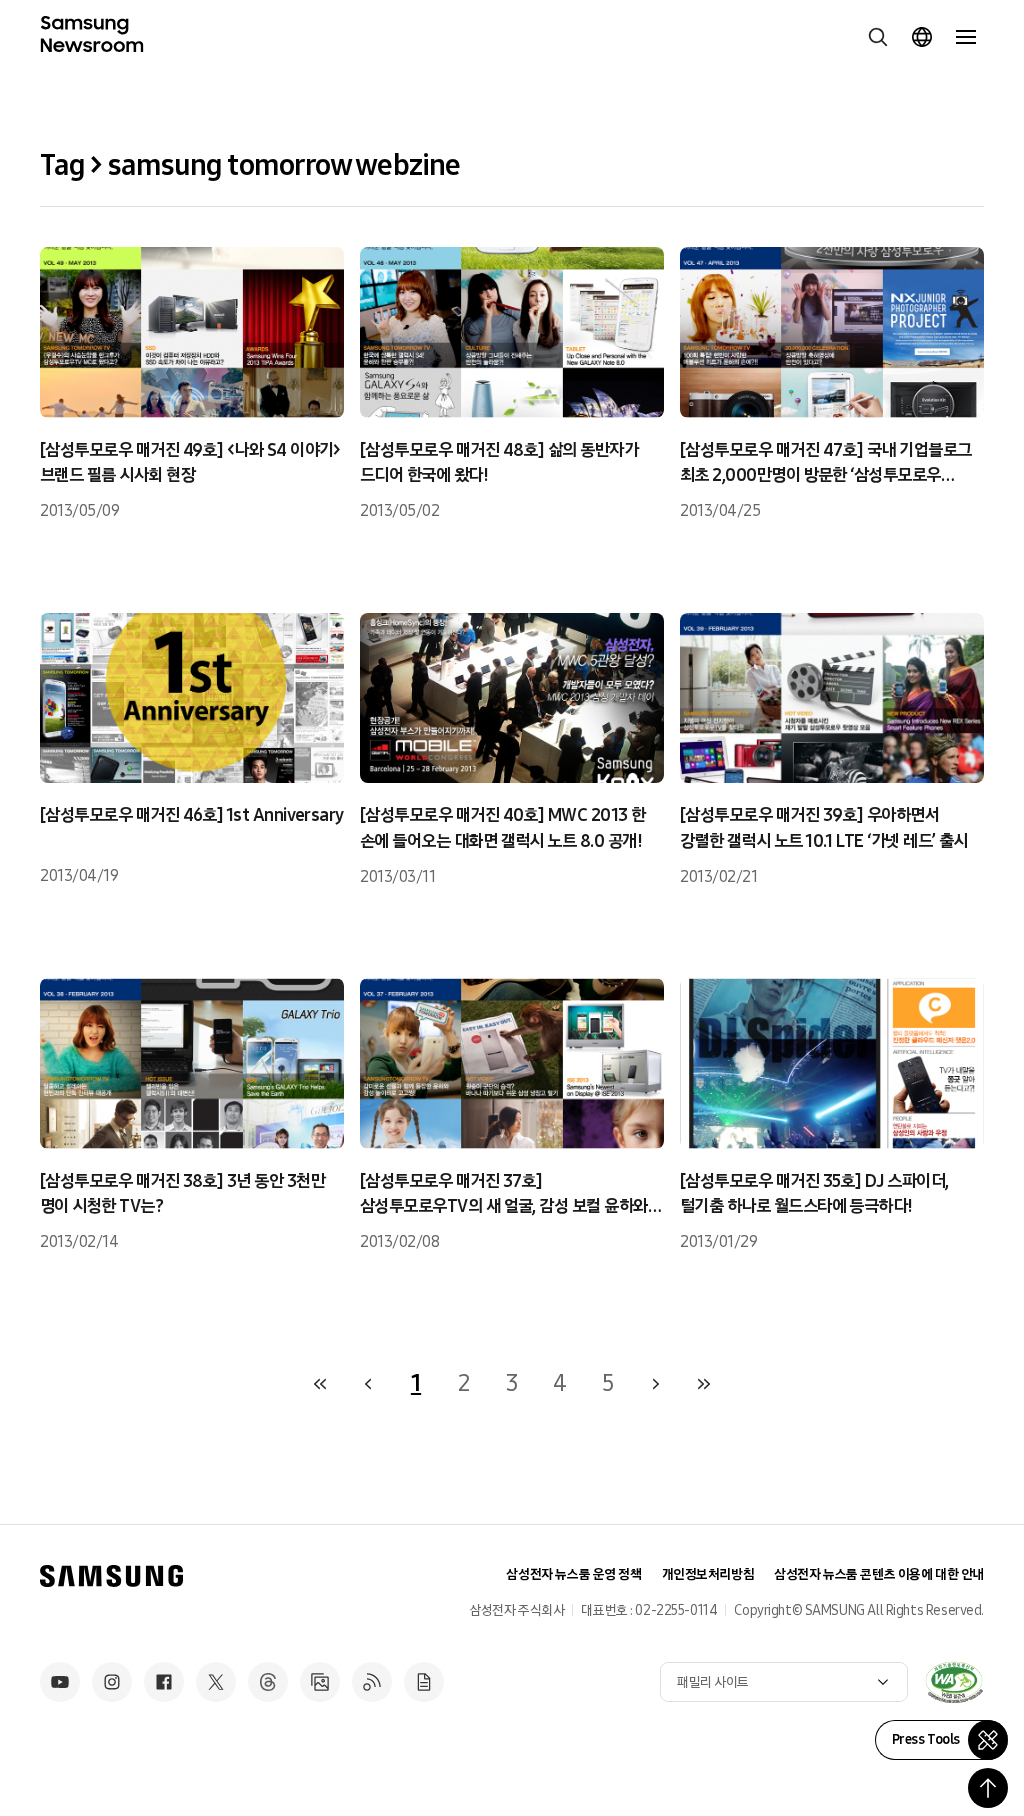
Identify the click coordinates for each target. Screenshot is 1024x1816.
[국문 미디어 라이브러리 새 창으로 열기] (320, 1682)
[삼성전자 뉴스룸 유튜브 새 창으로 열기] (60, 1682)
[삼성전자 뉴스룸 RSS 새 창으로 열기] (372, 1682)
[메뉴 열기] (966, 37)
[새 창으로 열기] (954, 1682)
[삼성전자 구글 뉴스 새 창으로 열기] (424, 1682)
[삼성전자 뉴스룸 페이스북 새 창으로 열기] (164, 1682)
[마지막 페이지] (704, 1384)
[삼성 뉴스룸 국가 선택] (922, 37)
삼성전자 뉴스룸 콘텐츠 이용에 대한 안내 (879, 1574)
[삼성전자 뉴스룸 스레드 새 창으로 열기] (268, 1682)
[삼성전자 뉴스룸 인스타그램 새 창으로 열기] (112, 1682)
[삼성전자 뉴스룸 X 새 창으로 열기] (216, 1682)
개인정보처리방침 (708, 1574)
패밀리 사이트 (713, 1682)
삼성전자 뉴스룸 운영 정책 (573, 1574)
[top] (988, 1788)
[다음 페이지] (656, 1384)
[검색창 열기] (878, 37)
